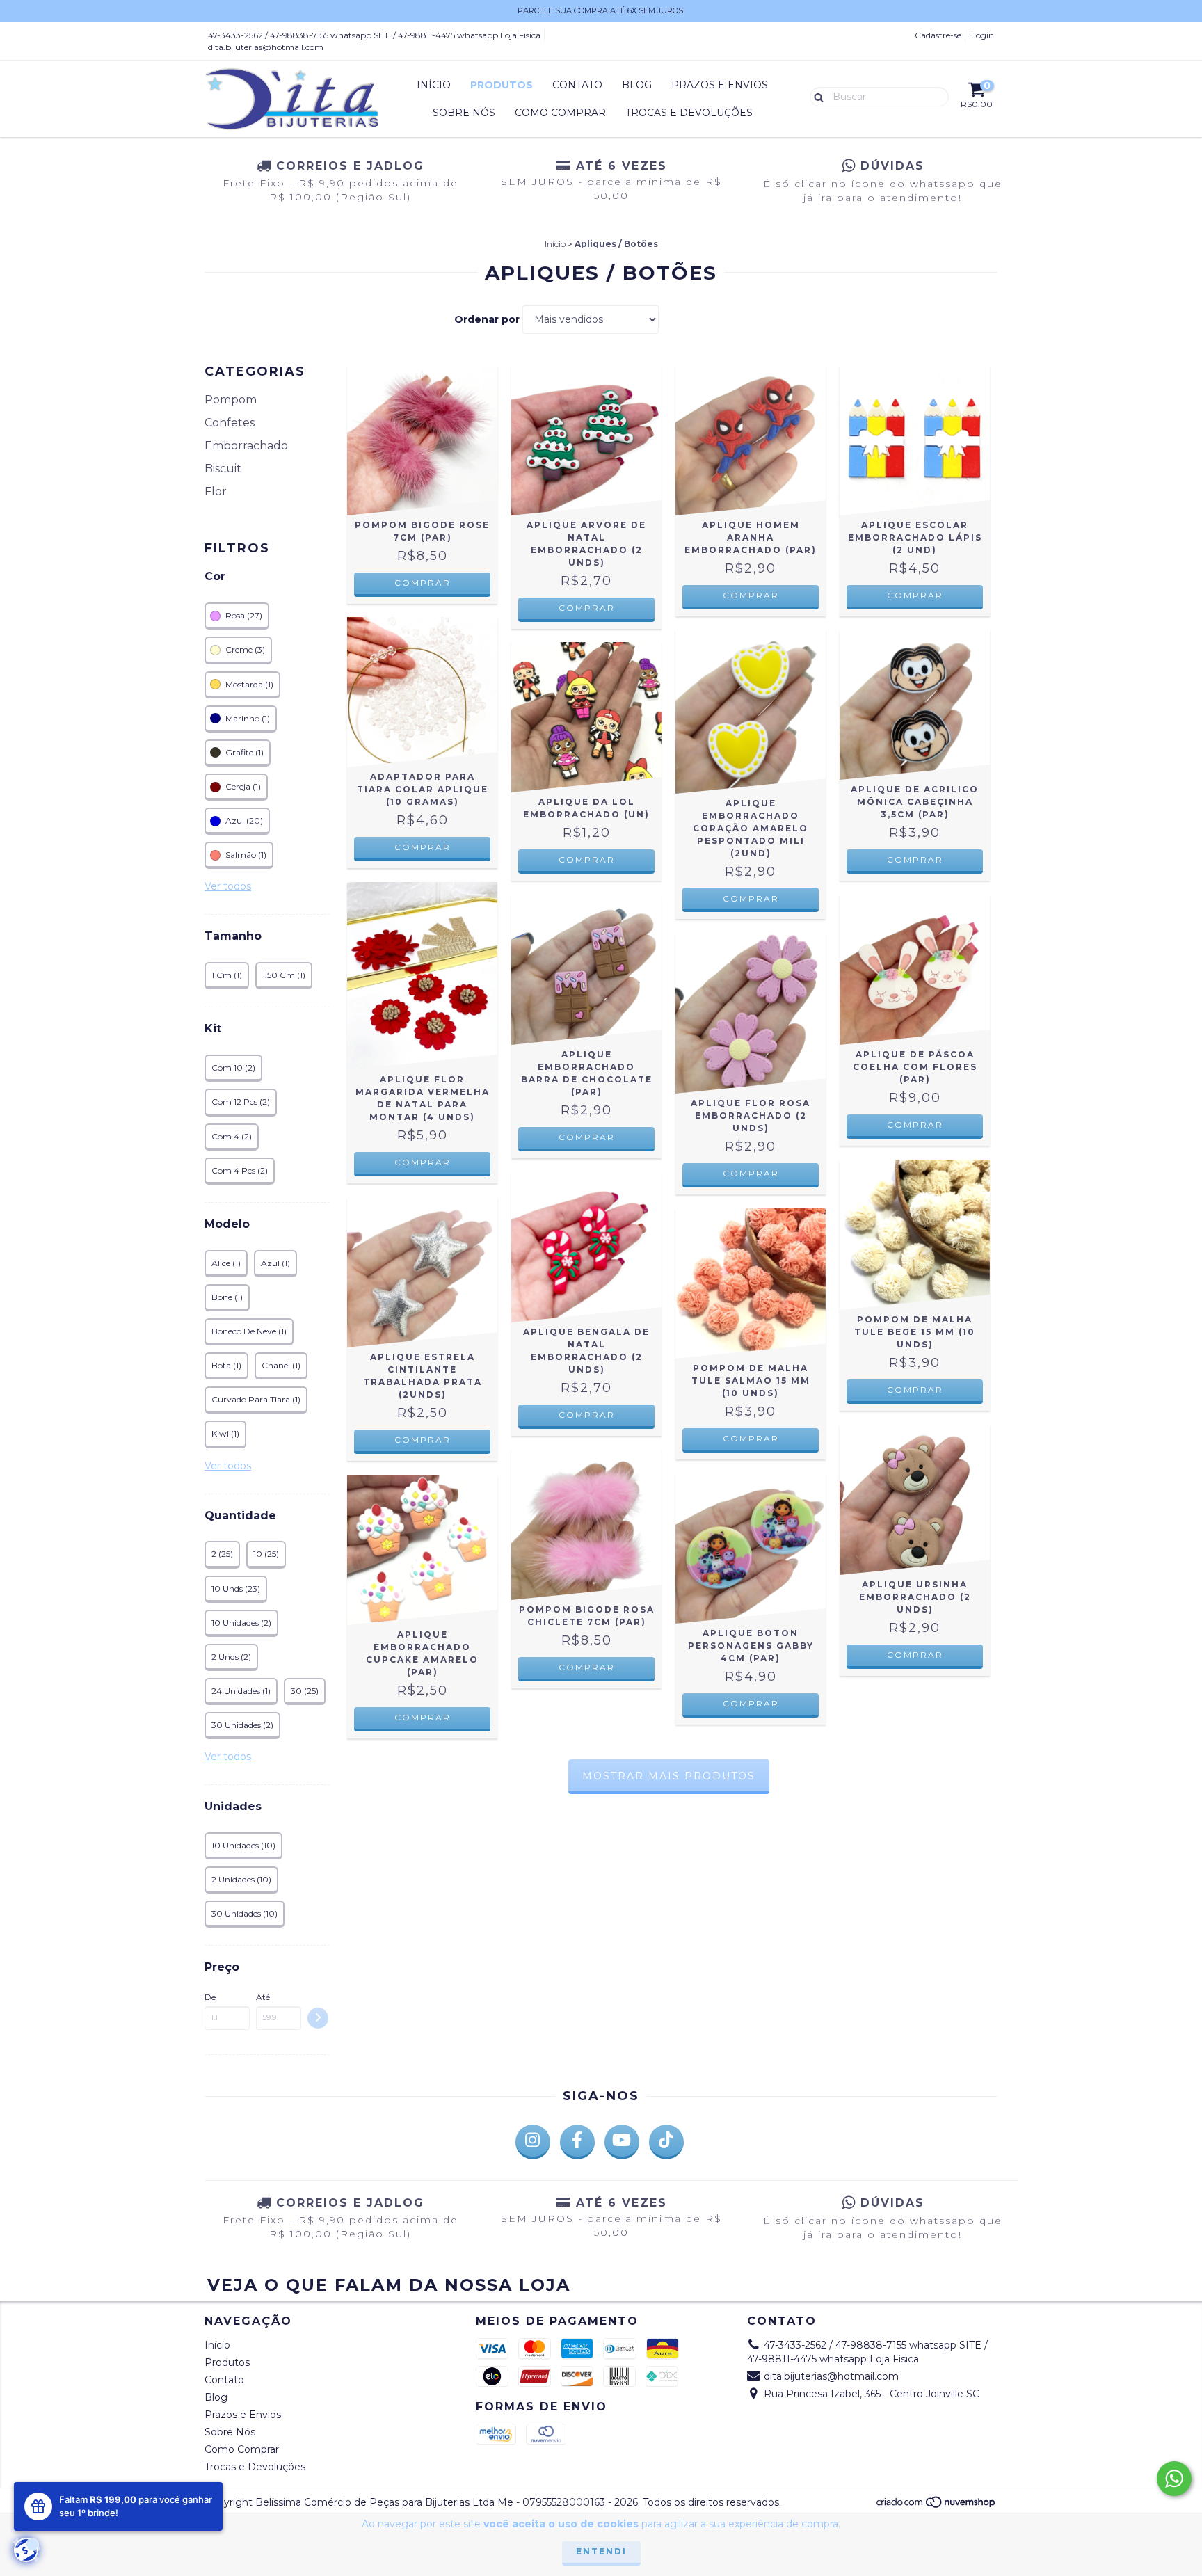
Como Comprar (560, 113)
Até (263, 1997)
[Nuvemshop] (937, 2505)
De (210, 1997)
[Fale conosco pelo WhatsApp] (1174, 2479)
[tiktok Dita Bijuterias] (666, 2142)
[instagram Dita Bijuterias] (533, 2142)
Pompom (231, 400)
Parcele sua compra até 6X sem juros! (601, 10)
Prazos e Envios (720, 85)
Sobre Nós (464, 113)
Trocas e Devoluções (689, 113)
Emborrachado (246, 446)
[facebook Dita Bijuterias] (577, 2142)
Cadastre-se (938, 35)
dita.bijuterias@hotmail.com (266, 47)
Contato (577, 85)
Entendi (601, 2551)
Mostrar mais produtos (669, 1776)
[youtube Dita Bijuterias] (622, 2142)
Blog (637, 85)
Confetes (230, 423)
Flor (216, 491)
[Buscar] (816, 96)
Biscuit (223, 469)
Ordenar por (487, 319)
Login (983, 35)
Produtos (502, 85)
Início (434, 85)
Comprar (587, 859)
